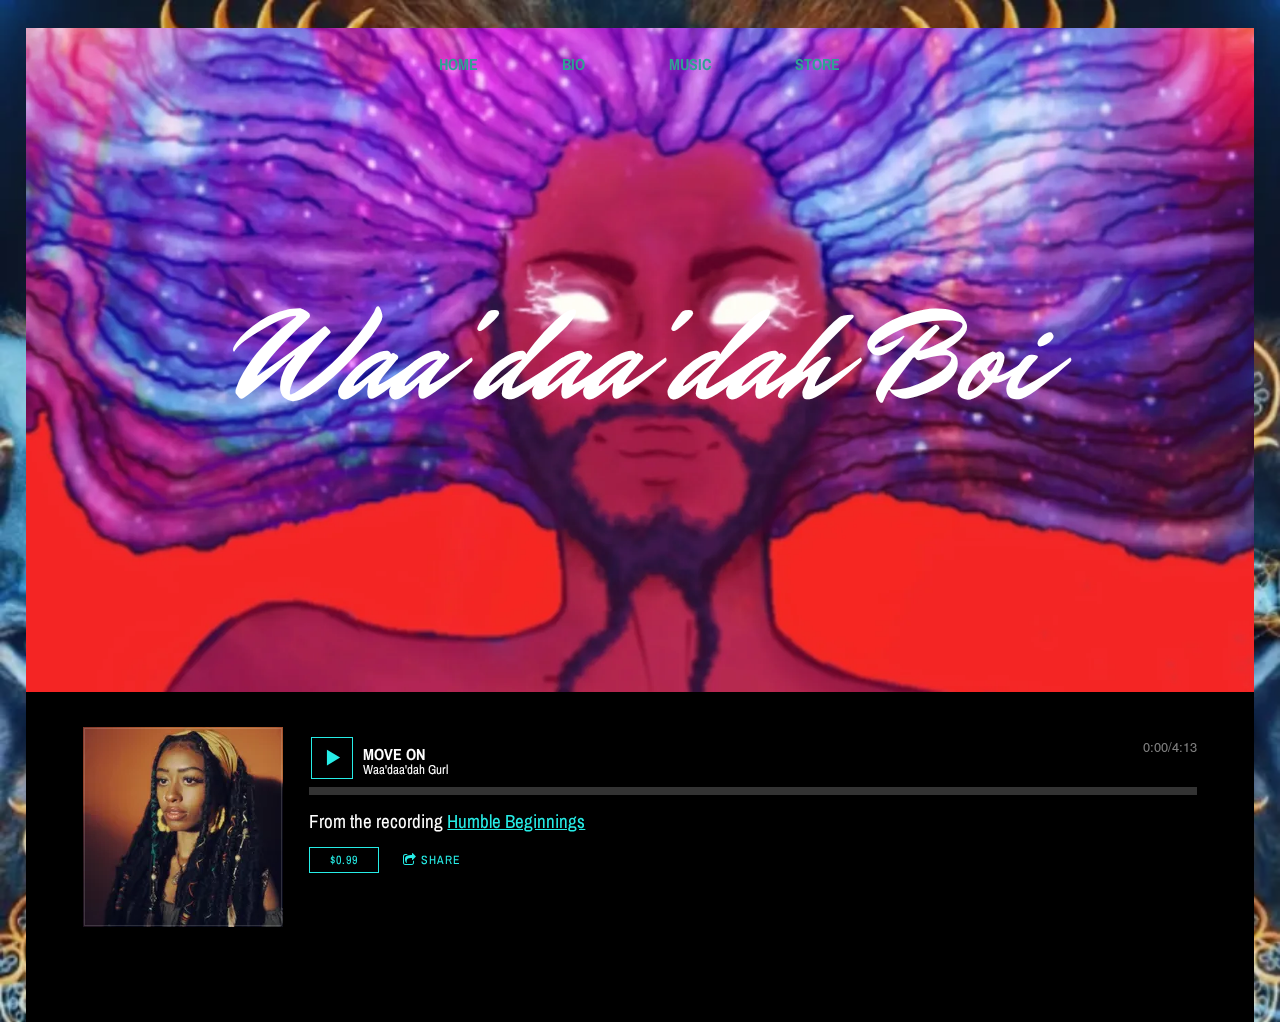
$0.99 (344, 860)
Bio (573, 64)
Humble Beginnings (516, 821)
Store (817, 64)
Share (441, 860)
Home (458, 64)
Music (690, 64)
